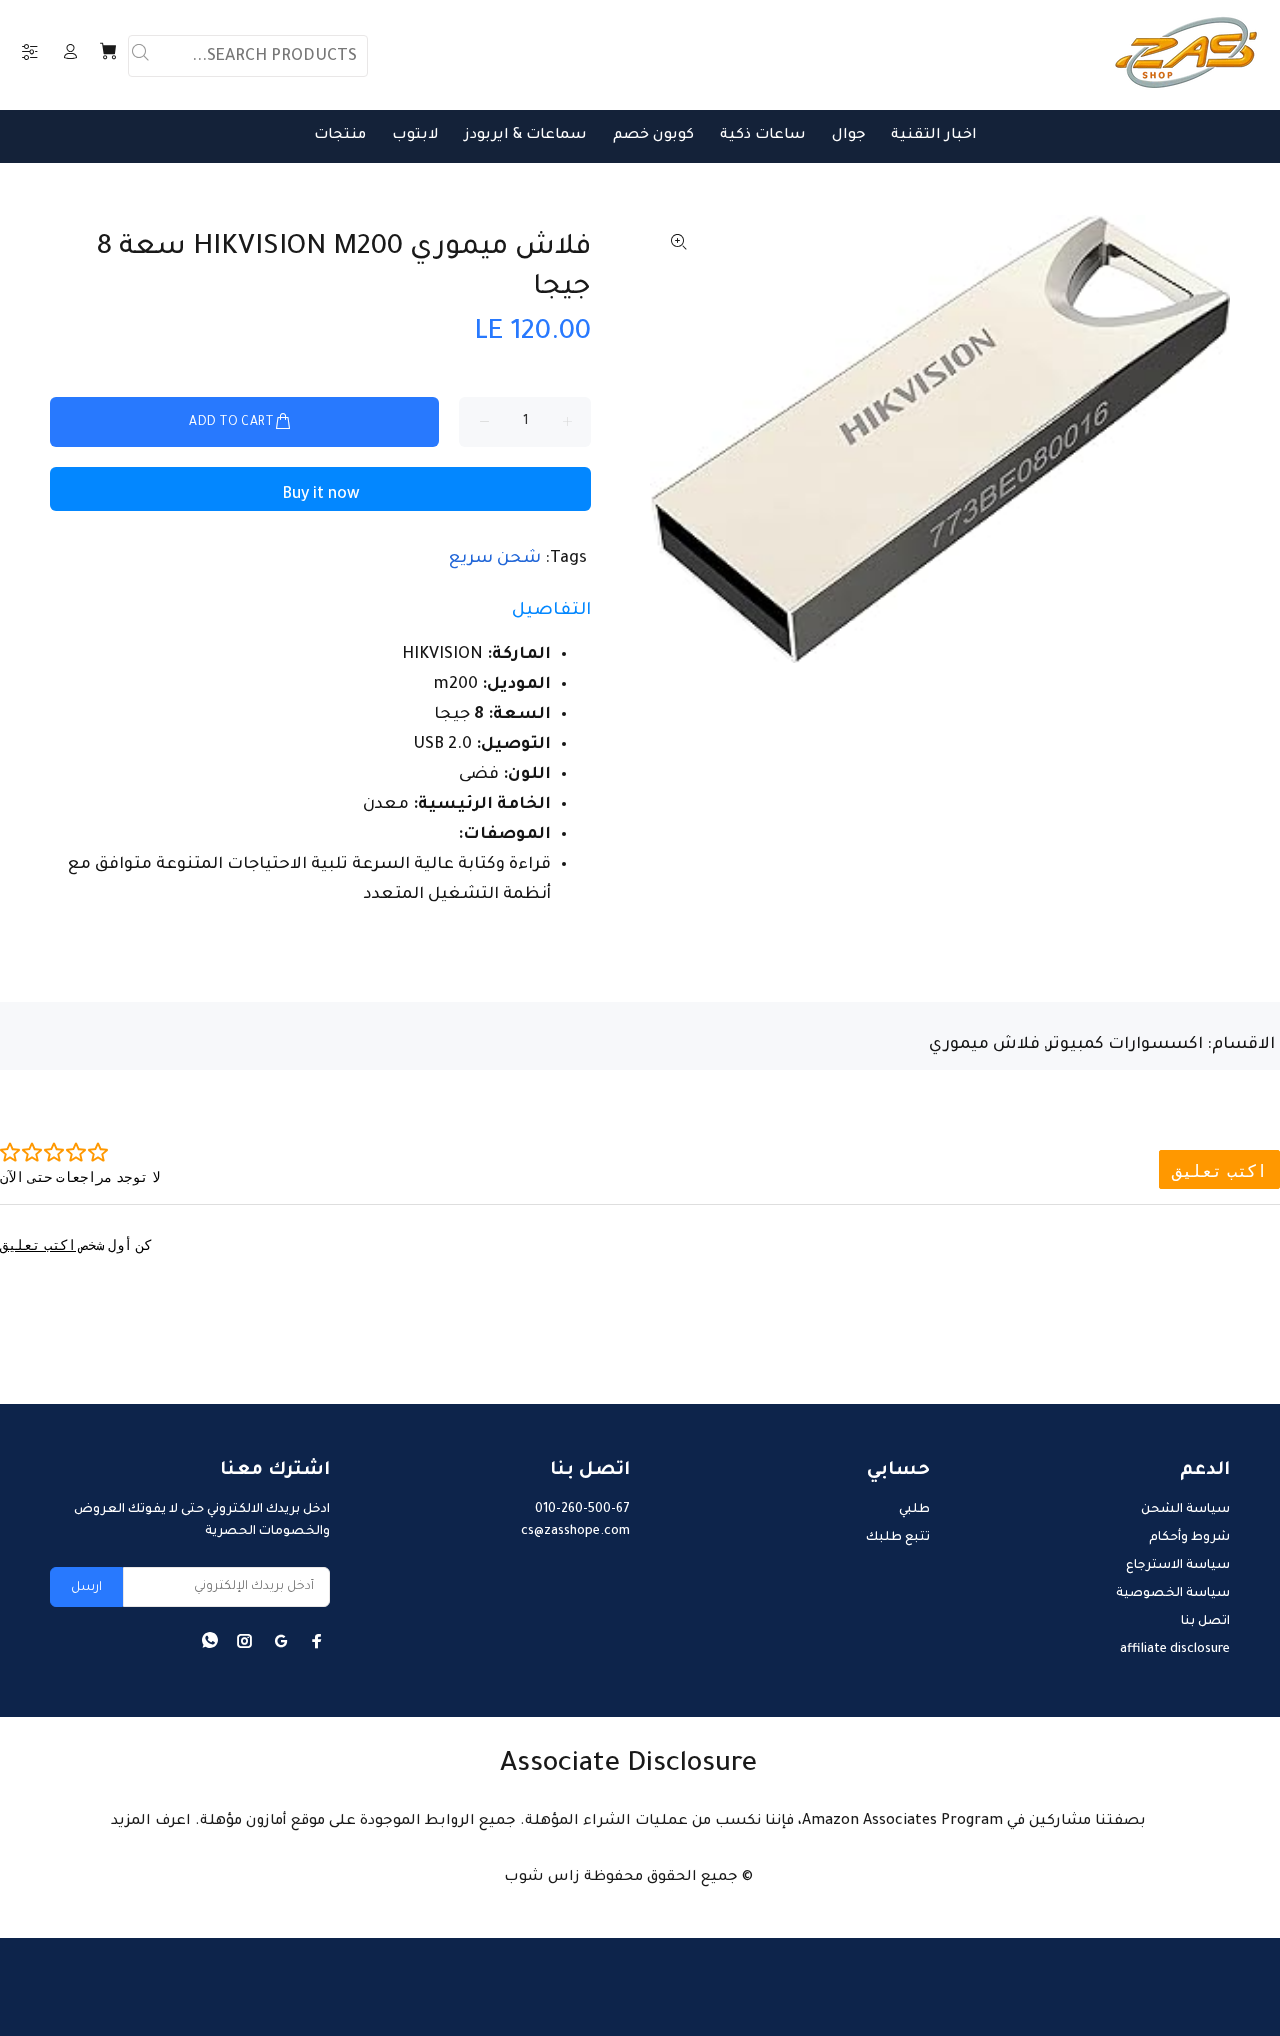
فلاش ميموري (984, 1045)
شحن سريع (495, 559)
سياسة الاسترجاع (1178, 1566)
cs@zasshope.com (575, 1532)
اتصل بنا (1205, 1622)
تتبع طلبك (898, 1538)
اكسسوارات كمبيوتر (1125, 1045)
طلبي (914, 1510)
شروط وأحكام (1189, 1538)
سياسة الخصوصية (1173, 1594)
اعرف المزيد (151, 1822)
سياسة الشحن (1185, 1510)
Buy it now (321, 495)
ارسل (86, 1588)
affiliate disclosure (1175, 1650)
